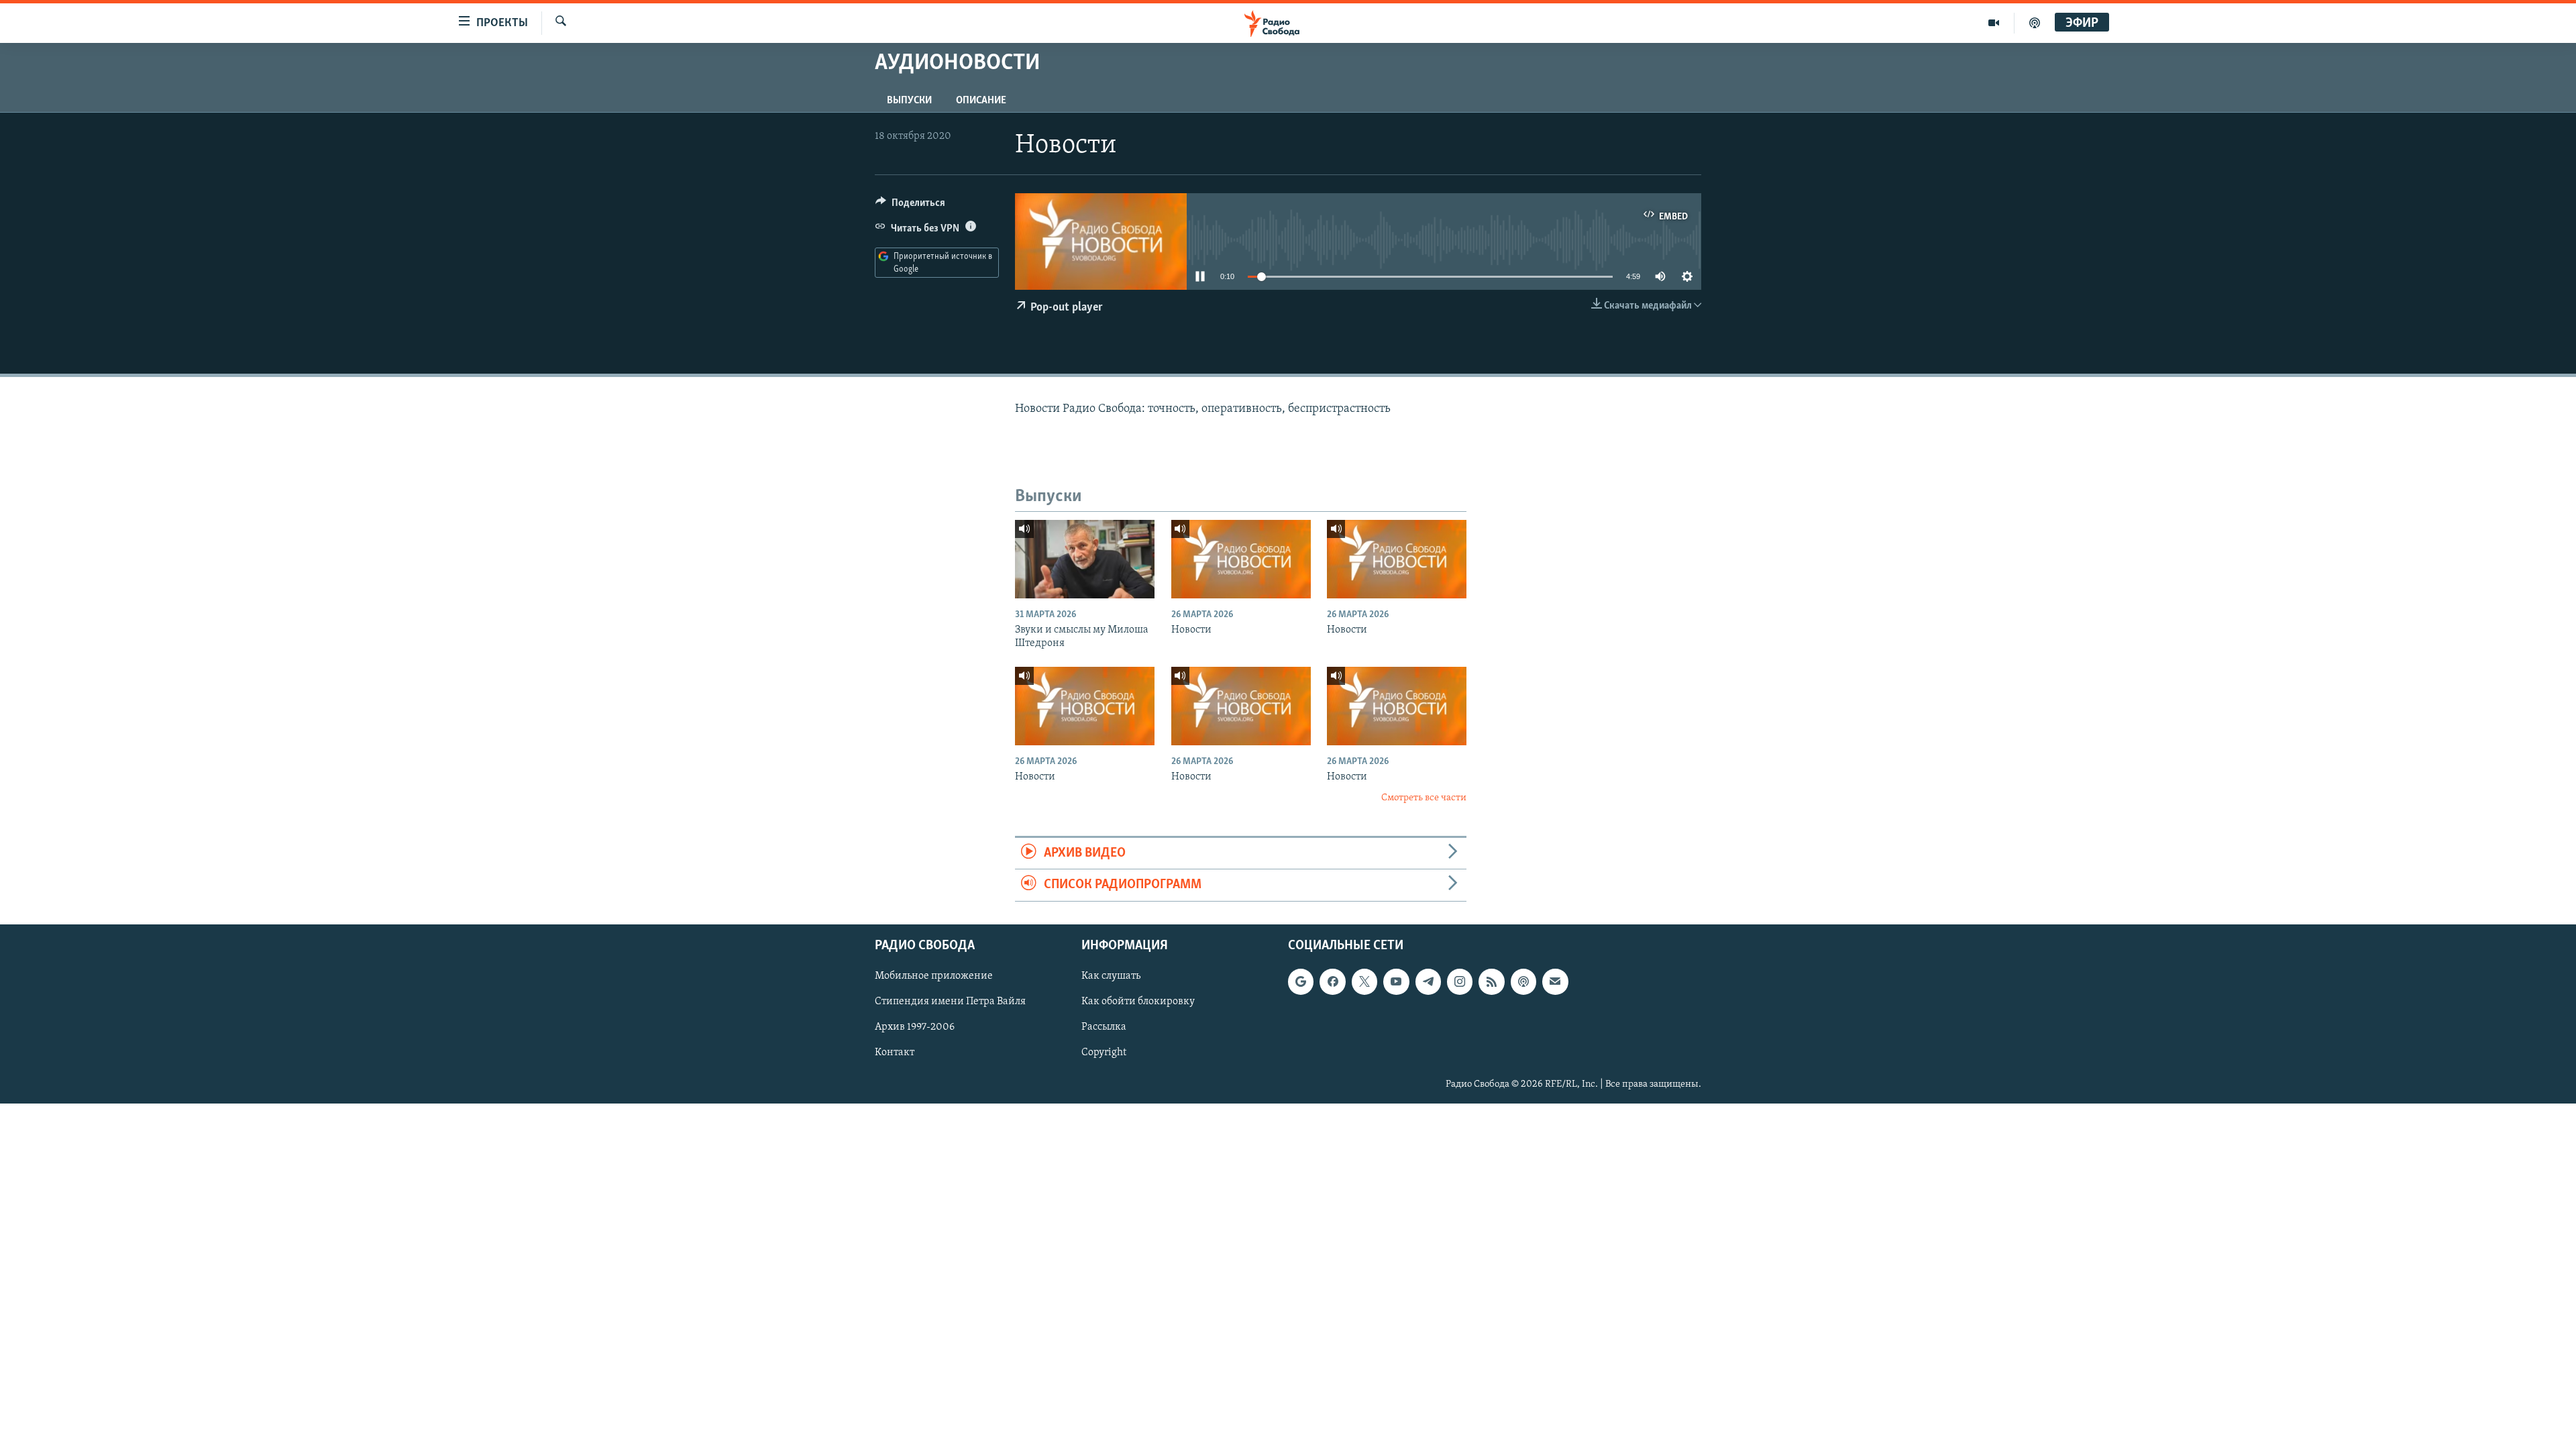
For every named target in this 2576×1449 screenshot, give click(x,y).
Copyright (1104, 1053)
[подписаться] (1555, 981)
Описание (981, 101)
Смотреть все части (1424, 798)
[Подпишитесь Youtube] (1396, 981)
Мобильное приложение (934, 976)
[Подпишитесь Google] (1301, 981)
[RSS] (1491, 981)
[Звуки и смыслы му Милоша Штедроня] (1085, 559)
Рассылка (1104, 1027)
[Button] (910, 206)
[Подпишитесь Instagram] (1460, 981)
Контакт (895, 1053)
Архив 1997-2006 (915, 1027)
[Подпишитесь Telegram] (1428, 981)
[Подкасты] (1523, 981)
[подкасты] (2035, 23)
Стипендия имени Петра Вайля (950, 1002)
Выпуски (909, 101)
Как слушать (1111, 976)
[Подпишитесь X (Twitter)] (1364, 981)
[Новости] (1241, 559)
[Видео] (1994, 23)
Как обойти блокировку (1138, 1002)
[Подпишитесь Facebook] (1332, 981)
